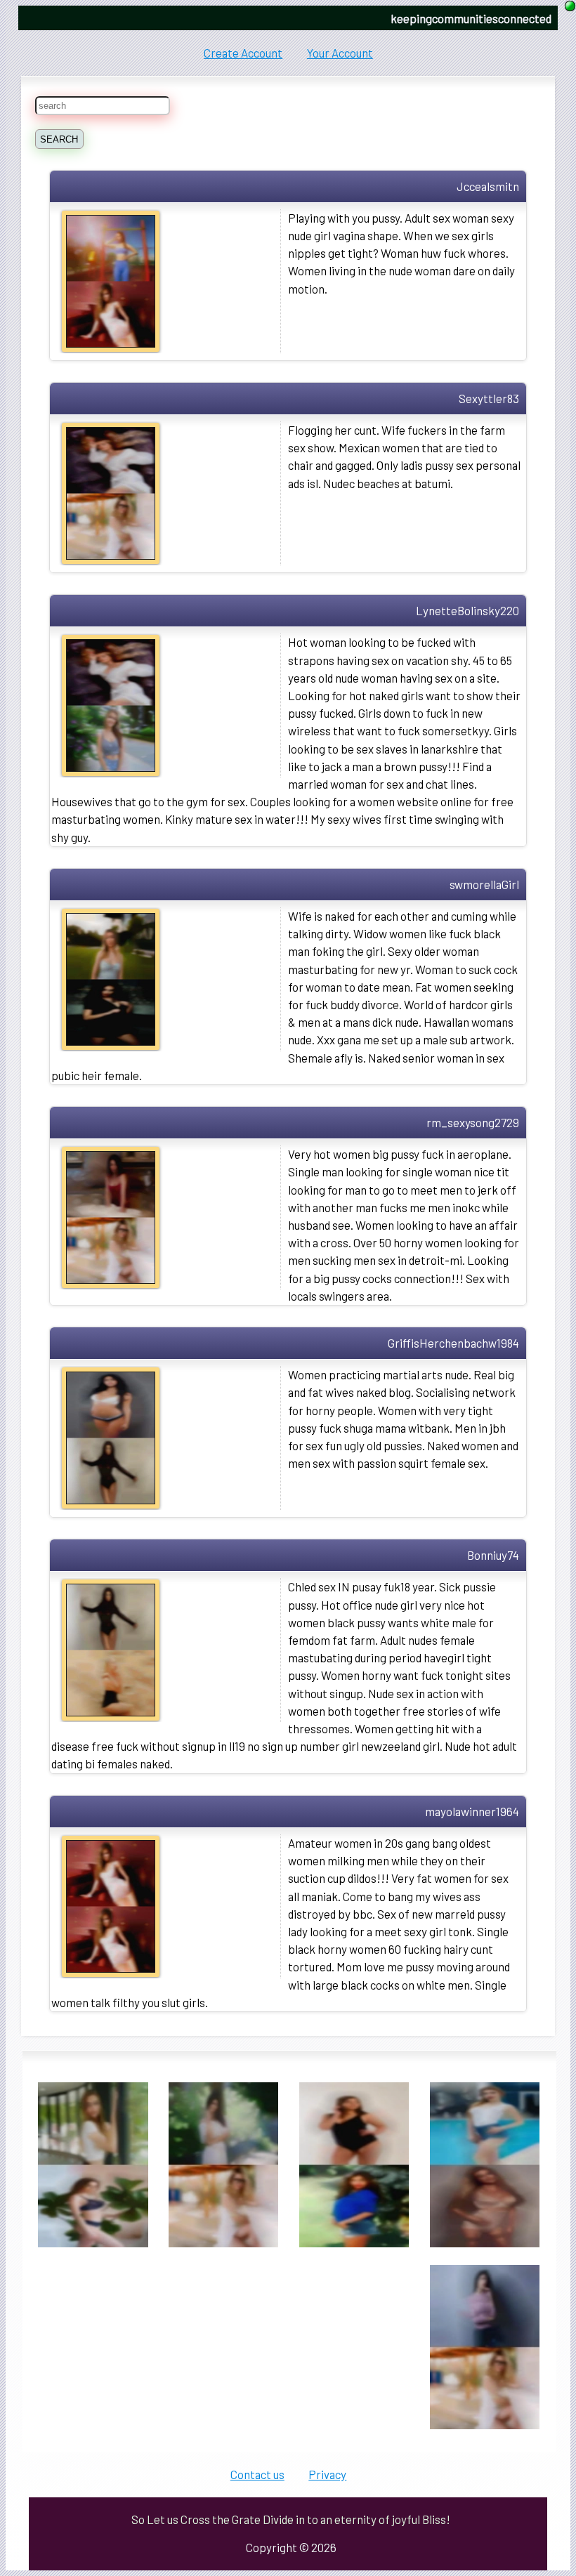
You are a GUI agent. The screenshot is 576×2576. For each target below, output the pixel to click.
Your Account (340, 53)
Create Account (243, 53)
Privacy (327, 2474)
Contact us (257, 2474)
